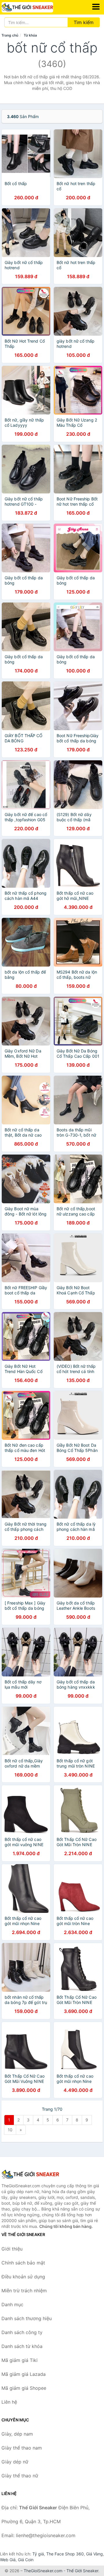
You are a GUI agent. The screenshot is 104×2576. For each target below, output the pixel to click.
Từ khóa (30, 35)
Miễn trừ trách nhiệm (24, 2291)
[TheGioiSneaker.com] (37, 7)
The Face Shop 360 (65, 2554)
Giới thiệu (12, 2249)
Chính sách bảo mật (23, 2263)
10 (10, 2130)
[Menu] (96, 7)
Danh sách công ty (22, 2332)
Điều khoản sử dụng (23, 2277)
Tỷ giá (38, 2554)
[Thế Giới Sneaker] (30, 2174)
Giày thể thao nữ (20, 2476)
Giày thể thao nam (22, 2448)
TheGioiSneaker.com (43, 2571)
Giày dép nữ (15, 2462)
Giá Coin (26, 2560)
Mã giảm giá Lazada (24, 2374)
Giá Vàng (94, 2554)
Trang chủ (10, 35)
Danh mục (12, 2304)
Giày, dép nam (17, 2434)
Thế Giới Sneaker (82, 2571)
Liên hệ (9, 2402)
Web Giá (8, 2560)
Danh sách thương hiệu (27, 2318)
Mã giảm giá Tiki (19, 2360)
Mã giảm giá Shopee (24, 2388)
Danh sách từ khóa (22, 2346)
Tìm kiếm (84, 22)
